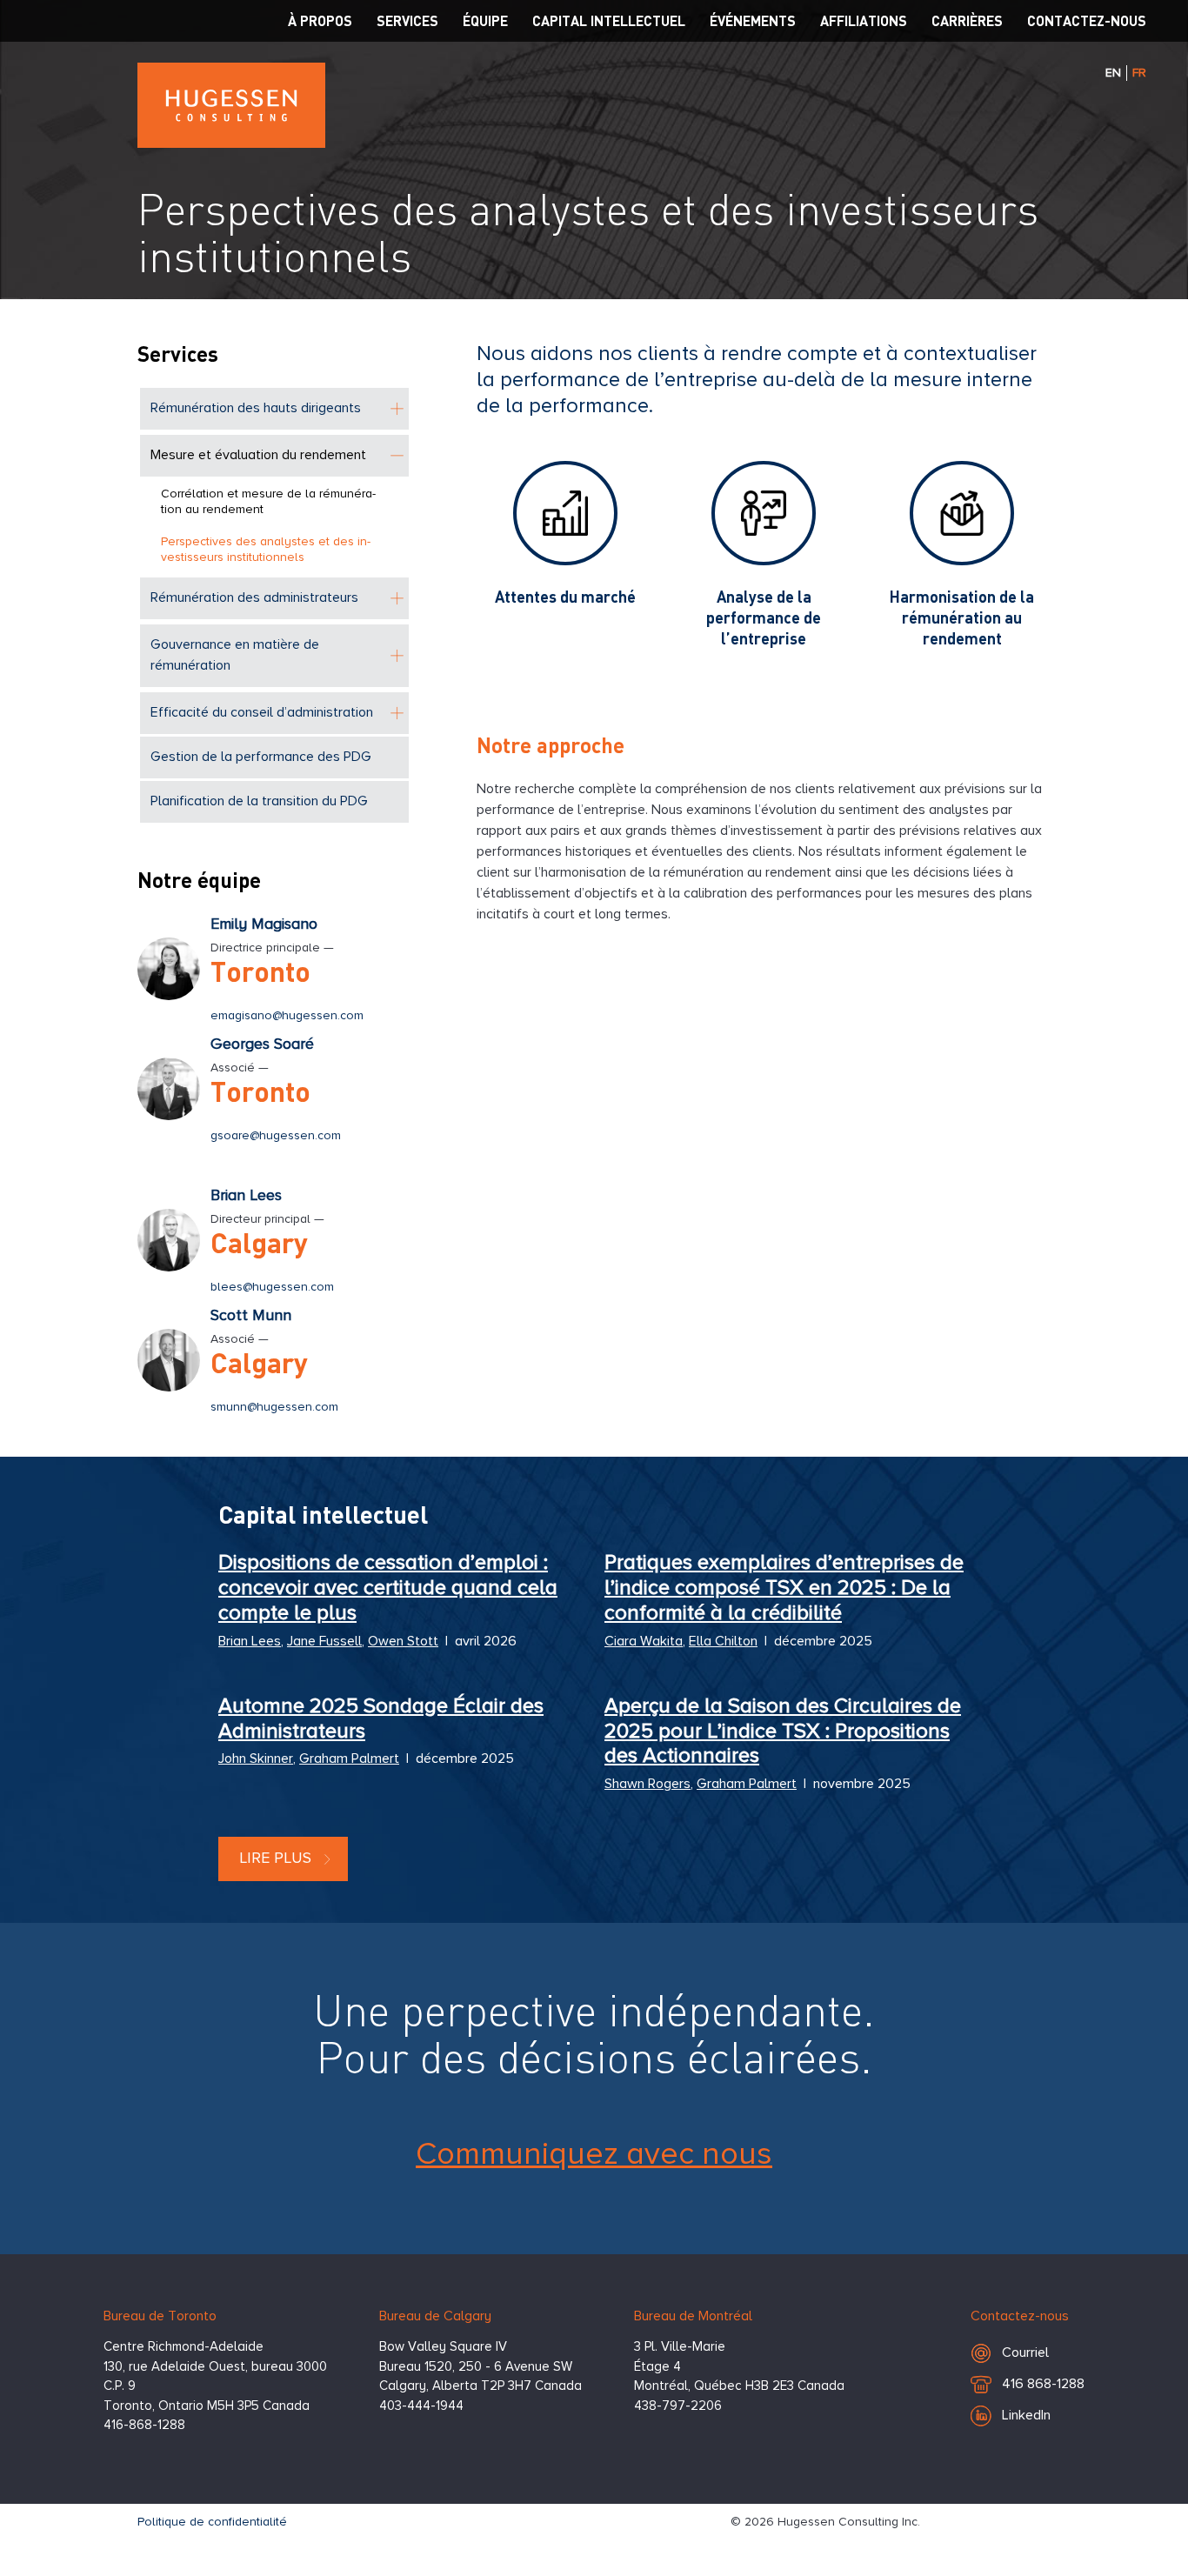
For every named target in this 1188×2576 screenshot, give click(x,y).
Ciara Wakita (644, 1642)
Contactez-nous (1087, 20)
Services (407, 20)
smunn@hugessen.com (274, 1407)
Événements (753, 20)
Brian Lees (250, 1642)
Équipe (485, 20)
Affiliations (864, 20)
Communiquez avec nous (594, 2155)
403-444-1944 (421, 2406)
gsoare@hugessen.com (276, 1136)
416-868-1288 (144, 2425)
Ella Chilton (723, 1642)
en (1113, 73)
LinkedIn (1026, 2416)
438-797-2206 (678, 2406)
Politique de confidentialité (212, 2522)
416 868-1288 (1043, 2389)
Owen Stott (403, 1642)
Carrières (967, 20)
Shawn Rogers (647, 1785)
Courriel (1025, 2353)
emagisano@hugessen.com (287, 1016)
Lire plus (275, 1859)
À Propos (320, 20)
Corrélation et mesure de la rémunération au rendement (268, 502)
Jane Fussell (324, 1642)
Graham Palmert (349, 1759)
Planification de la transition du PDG (259, 802)
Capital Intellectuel (609, 20)
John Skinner (256, 1759)
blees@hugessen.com (272, 1287)
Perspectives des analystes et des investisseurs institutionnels (266, 550)
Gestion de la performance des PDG (261, 757)
